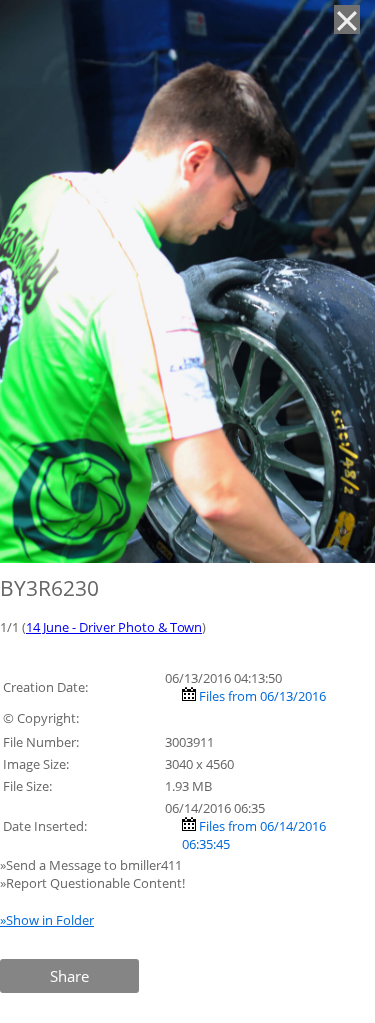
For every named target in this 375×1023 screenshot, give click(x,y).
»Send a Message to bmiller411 (92, 865)
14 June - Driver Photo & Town (114, 627)
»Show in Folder (47, 920)
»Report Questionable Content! (92, 883)
